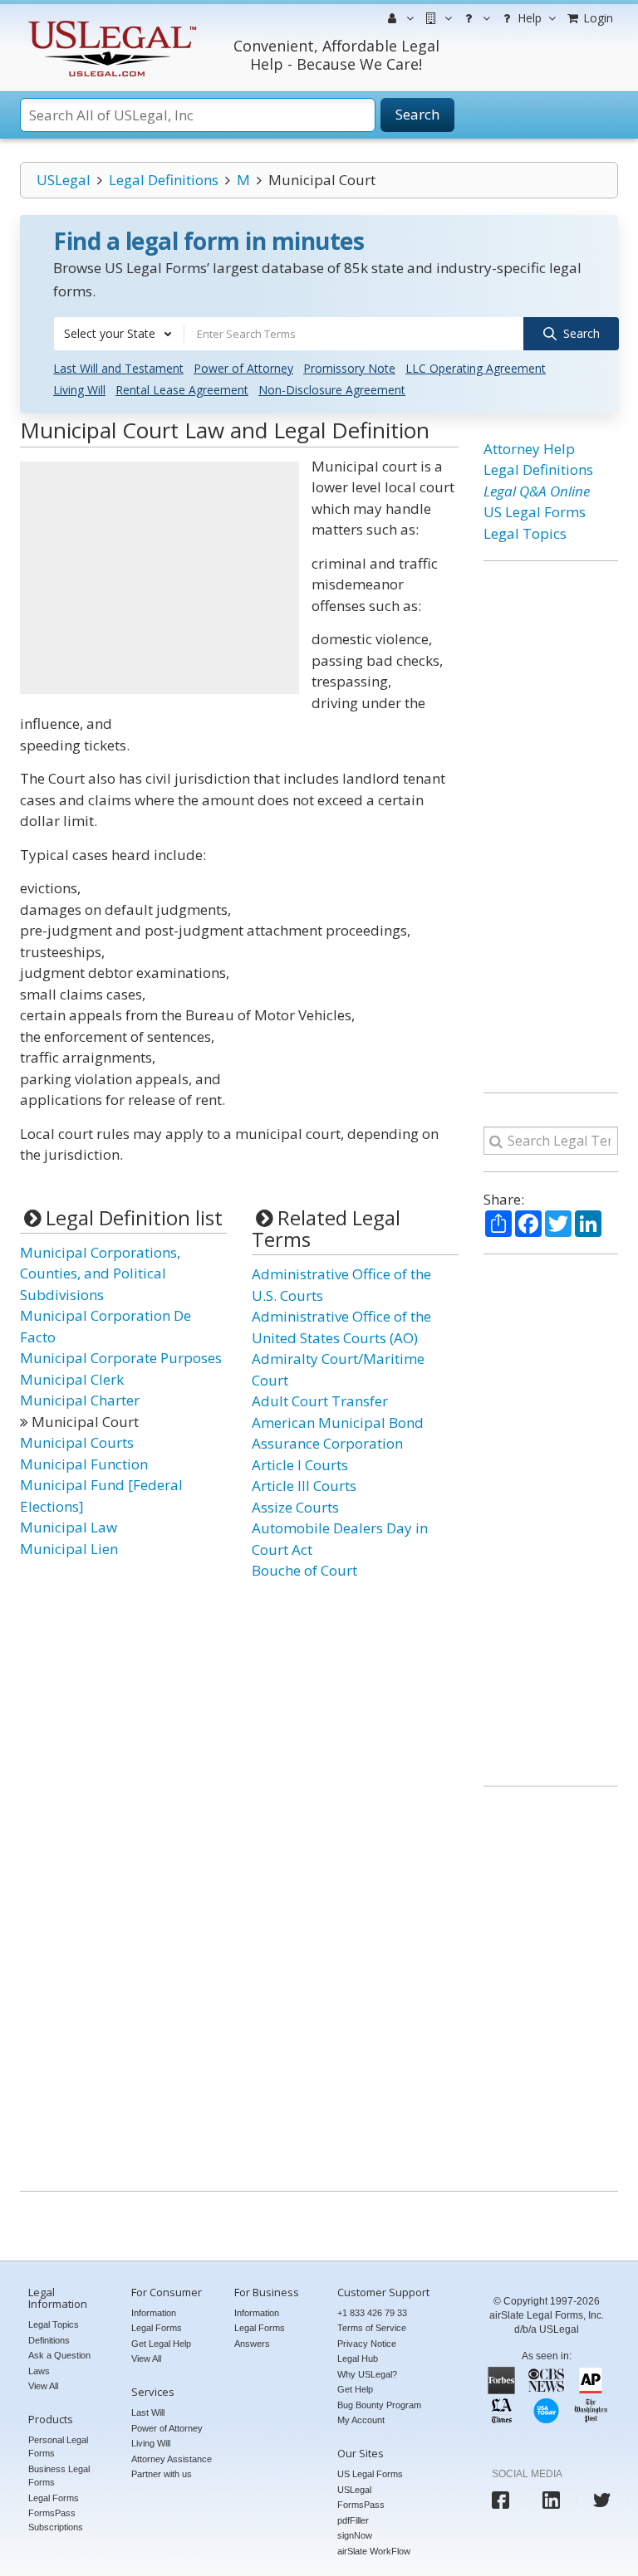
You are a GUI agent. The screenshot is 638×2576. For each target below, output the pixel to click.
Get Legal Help (161, 2344)
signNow (355, 2535)
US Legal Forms (535, 512)
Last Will (148, 2412)
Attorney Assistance (172, 2459)
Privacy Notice (367, 2344)
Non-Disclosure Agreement (332, 390)
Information (154, 2313)
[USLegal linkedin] (551, 2500)
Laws (39, 2371)
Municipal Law (69, 1527)
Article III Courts (304, 1486)
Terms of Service (372, 2328)
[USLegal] (110, 23)
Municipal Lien (69, 1549)
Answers (252, 2344)
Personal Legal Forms (58, 2447)
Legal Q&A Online (537, 491)
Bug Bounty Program (379, 2405)
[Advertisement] (159, 578)
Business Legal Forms (59, 2476)
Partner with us (162, 2474)
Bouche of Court (304, 1570)
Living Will (79, 390)
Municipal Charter (80, 1400)
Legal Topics (525, 533)
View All (43, 2386)
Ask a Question (59, 2355)
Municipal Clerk (72, 1379)
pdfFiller (353, 2520)
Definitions (49, 2340)
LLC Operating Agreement (476, 368)
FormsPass (361, 2505)
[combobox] (119, 334)
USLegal (64, 180)
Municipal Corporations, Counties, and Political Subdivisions (100, 1273)
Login (596, 18)
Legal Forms (54, 2498)
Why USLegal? (367, 2374)
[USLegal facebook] (501, 2500)
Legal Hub (358, 2358)
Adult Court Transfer (320, 1401)
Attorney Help (529, 449)
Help (528, 18)
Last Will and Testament (118, 368)
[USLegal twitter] (602, 2500)
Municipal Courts (77, 1442)
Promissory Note (349, 368)
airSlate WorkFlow (374, 2551)
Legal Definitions (164, 180)
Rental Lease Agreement (182, 390)
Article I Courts (300, 1465)
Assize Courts (295, 1507)
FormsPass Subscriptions (56, 2520)
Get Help (355, 2389)
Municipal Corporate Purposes (121, 1358)
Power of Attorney (243, 368)
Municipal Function (84, 1464)
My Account (361, 2420)
